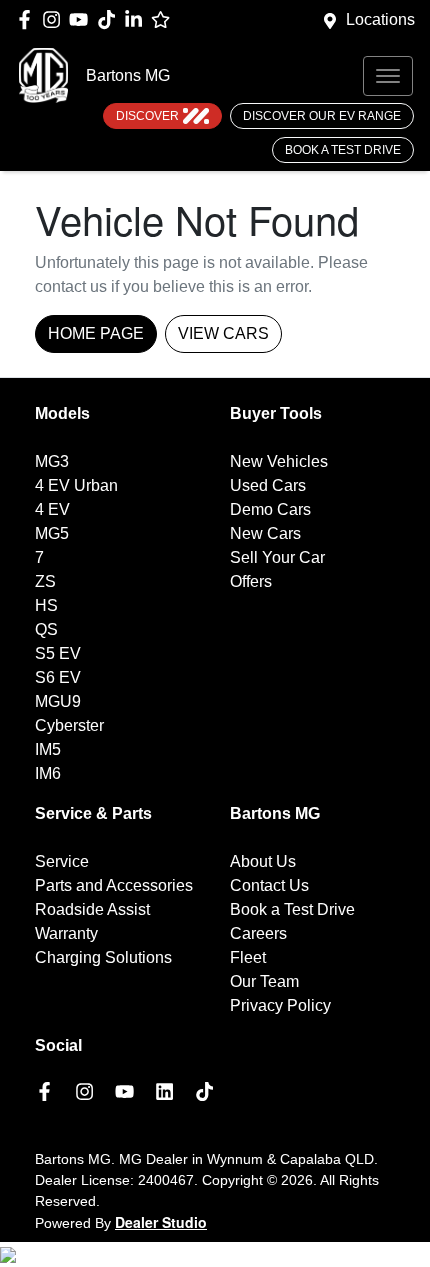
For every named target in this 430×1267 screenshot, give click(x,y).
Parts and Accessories (114, 885)
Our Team (264, 981)
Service (62, 861)
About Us (263, 861)
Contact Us (269, 885)
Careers (258, 933)
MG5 (52, 533)
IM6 (48, 773)
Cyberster (69, 725)
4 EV (52, 509)
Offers (251, 581)
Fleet (248, 957)
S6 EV (58, 677)
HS (46, 605)
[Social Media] (110, 19)
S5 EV (58, 653)
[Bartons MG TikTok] (208, 1091)
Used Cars (268, 485)
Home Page (96, 333)
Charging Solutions (103, 957)
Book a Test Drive (343, 150)
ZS (45, 581)
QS (46, 629)
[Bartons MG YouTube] (82, 19)
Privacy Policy (280, 1005)
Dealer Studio (161, 1222)
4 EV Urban (76, 485)
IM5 (48, 749)
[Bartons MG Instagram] (55, 19)
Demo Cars (270, 509)
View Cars (223, 333)
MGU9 (58, 701)
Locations (380, 19)
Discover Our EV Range (322, 116)
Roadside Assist (92, 909)
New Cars (265, 533)
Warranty (66, 933)
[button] (388, 76)
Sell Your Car (277, 557)
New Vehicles (279, 461)
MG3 (52, 461)
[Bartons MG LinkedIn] (137, 19)
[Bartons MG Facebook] (28, 19)
